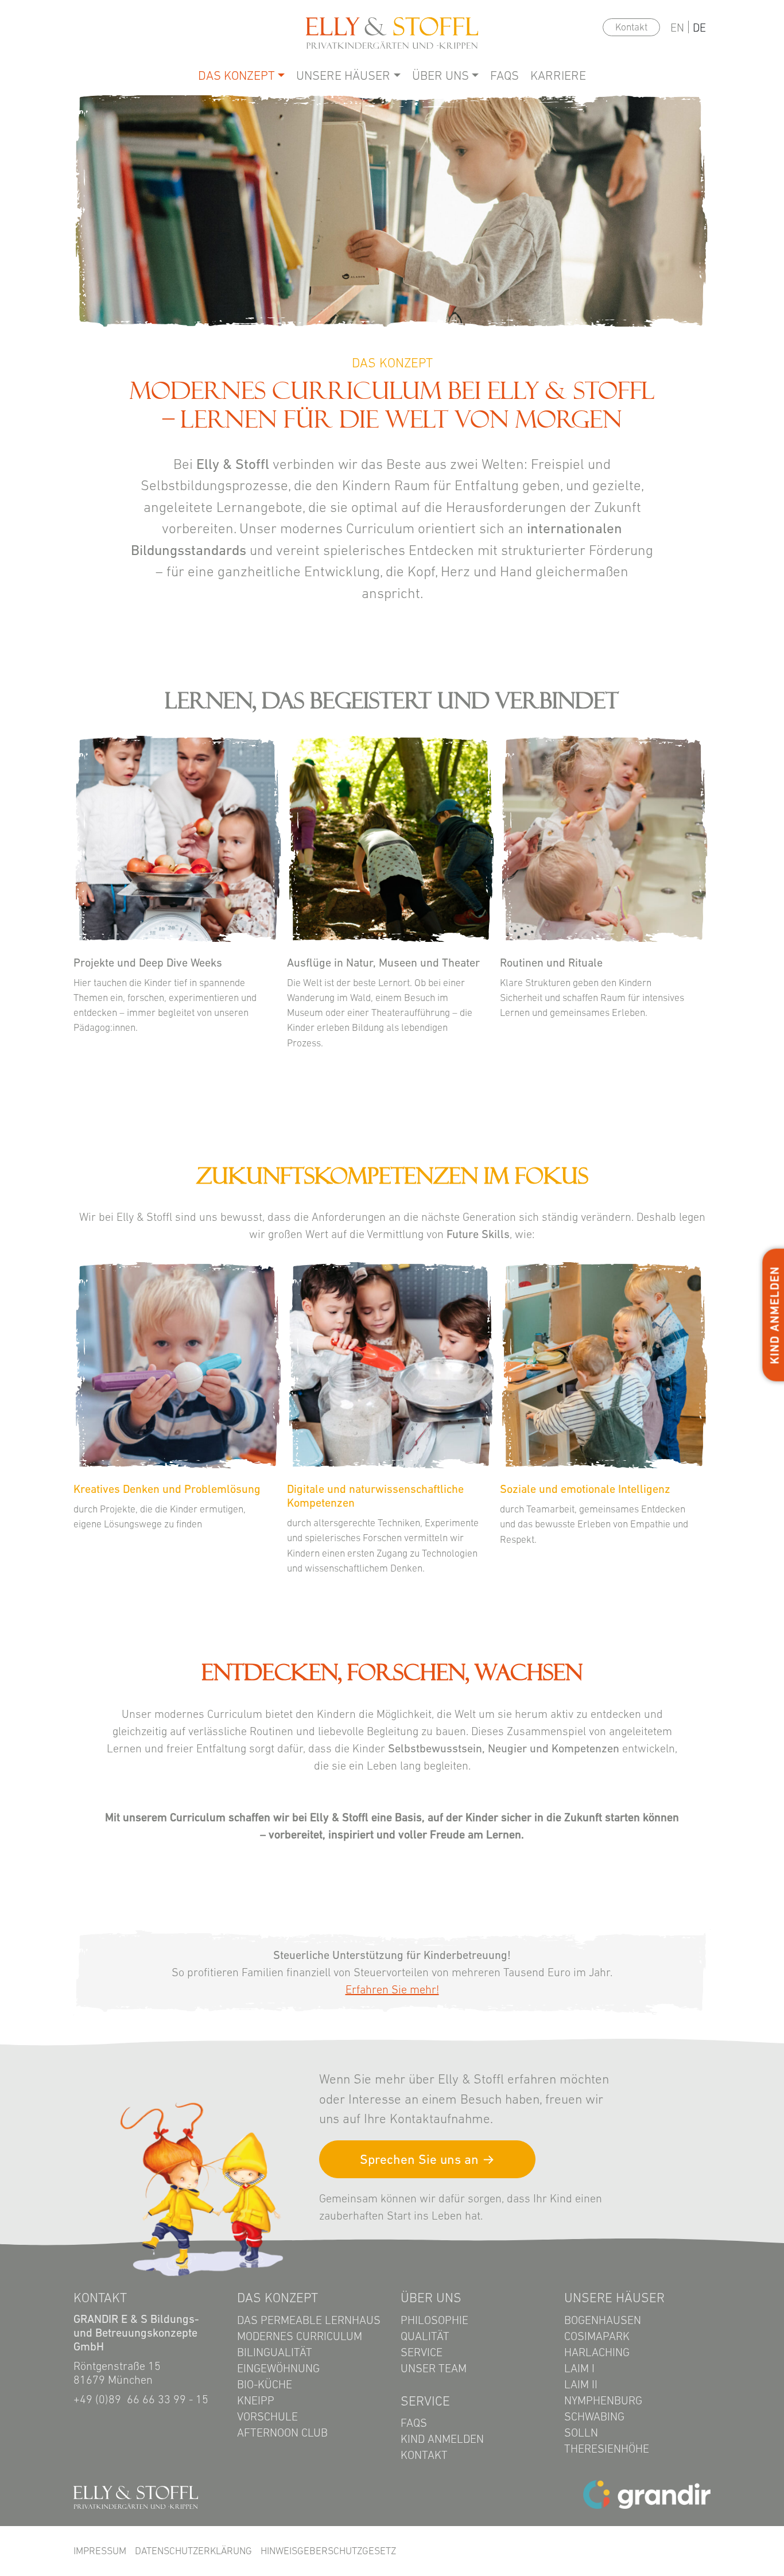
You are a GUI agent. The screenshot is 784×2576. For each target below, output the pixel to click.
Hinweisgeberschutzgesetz (328, 2551)
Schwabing (594, 2416)
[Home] (392, 32)
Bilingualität (275, 2352)
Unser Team (434, 2368)
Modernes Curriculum (300, 2336)
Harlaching (597, 2352)
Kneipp (256, 2400)
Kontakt (631, 27)
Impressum (100, 2551)
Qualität (425, 2336)
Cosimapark (597, 2336)
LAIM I (579, 2368)
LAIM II (581, 2384)
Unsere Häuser (343, 75)
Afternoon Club (282, 2433)
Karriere (558, 75)
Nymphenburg (603, 2400)
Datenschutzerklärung (193, 2551)
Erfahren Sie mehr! (392, 1989)
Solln (581, 2433)
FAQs (504, 75)
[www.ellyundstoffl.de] (136, 2496)
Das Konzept (236, 75)
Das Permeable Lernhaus (309, 2320)
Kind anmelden (442, 2439)
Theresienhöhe (607, 2449)
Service (422, 2352)
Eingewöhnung (278, 2368)
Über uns (440, 75)
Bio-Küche (265, 2384)
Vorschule (267, 2416)
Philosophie (434, 2320)
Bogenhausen (603, 2320)
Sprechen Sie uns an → (427, 2159)
